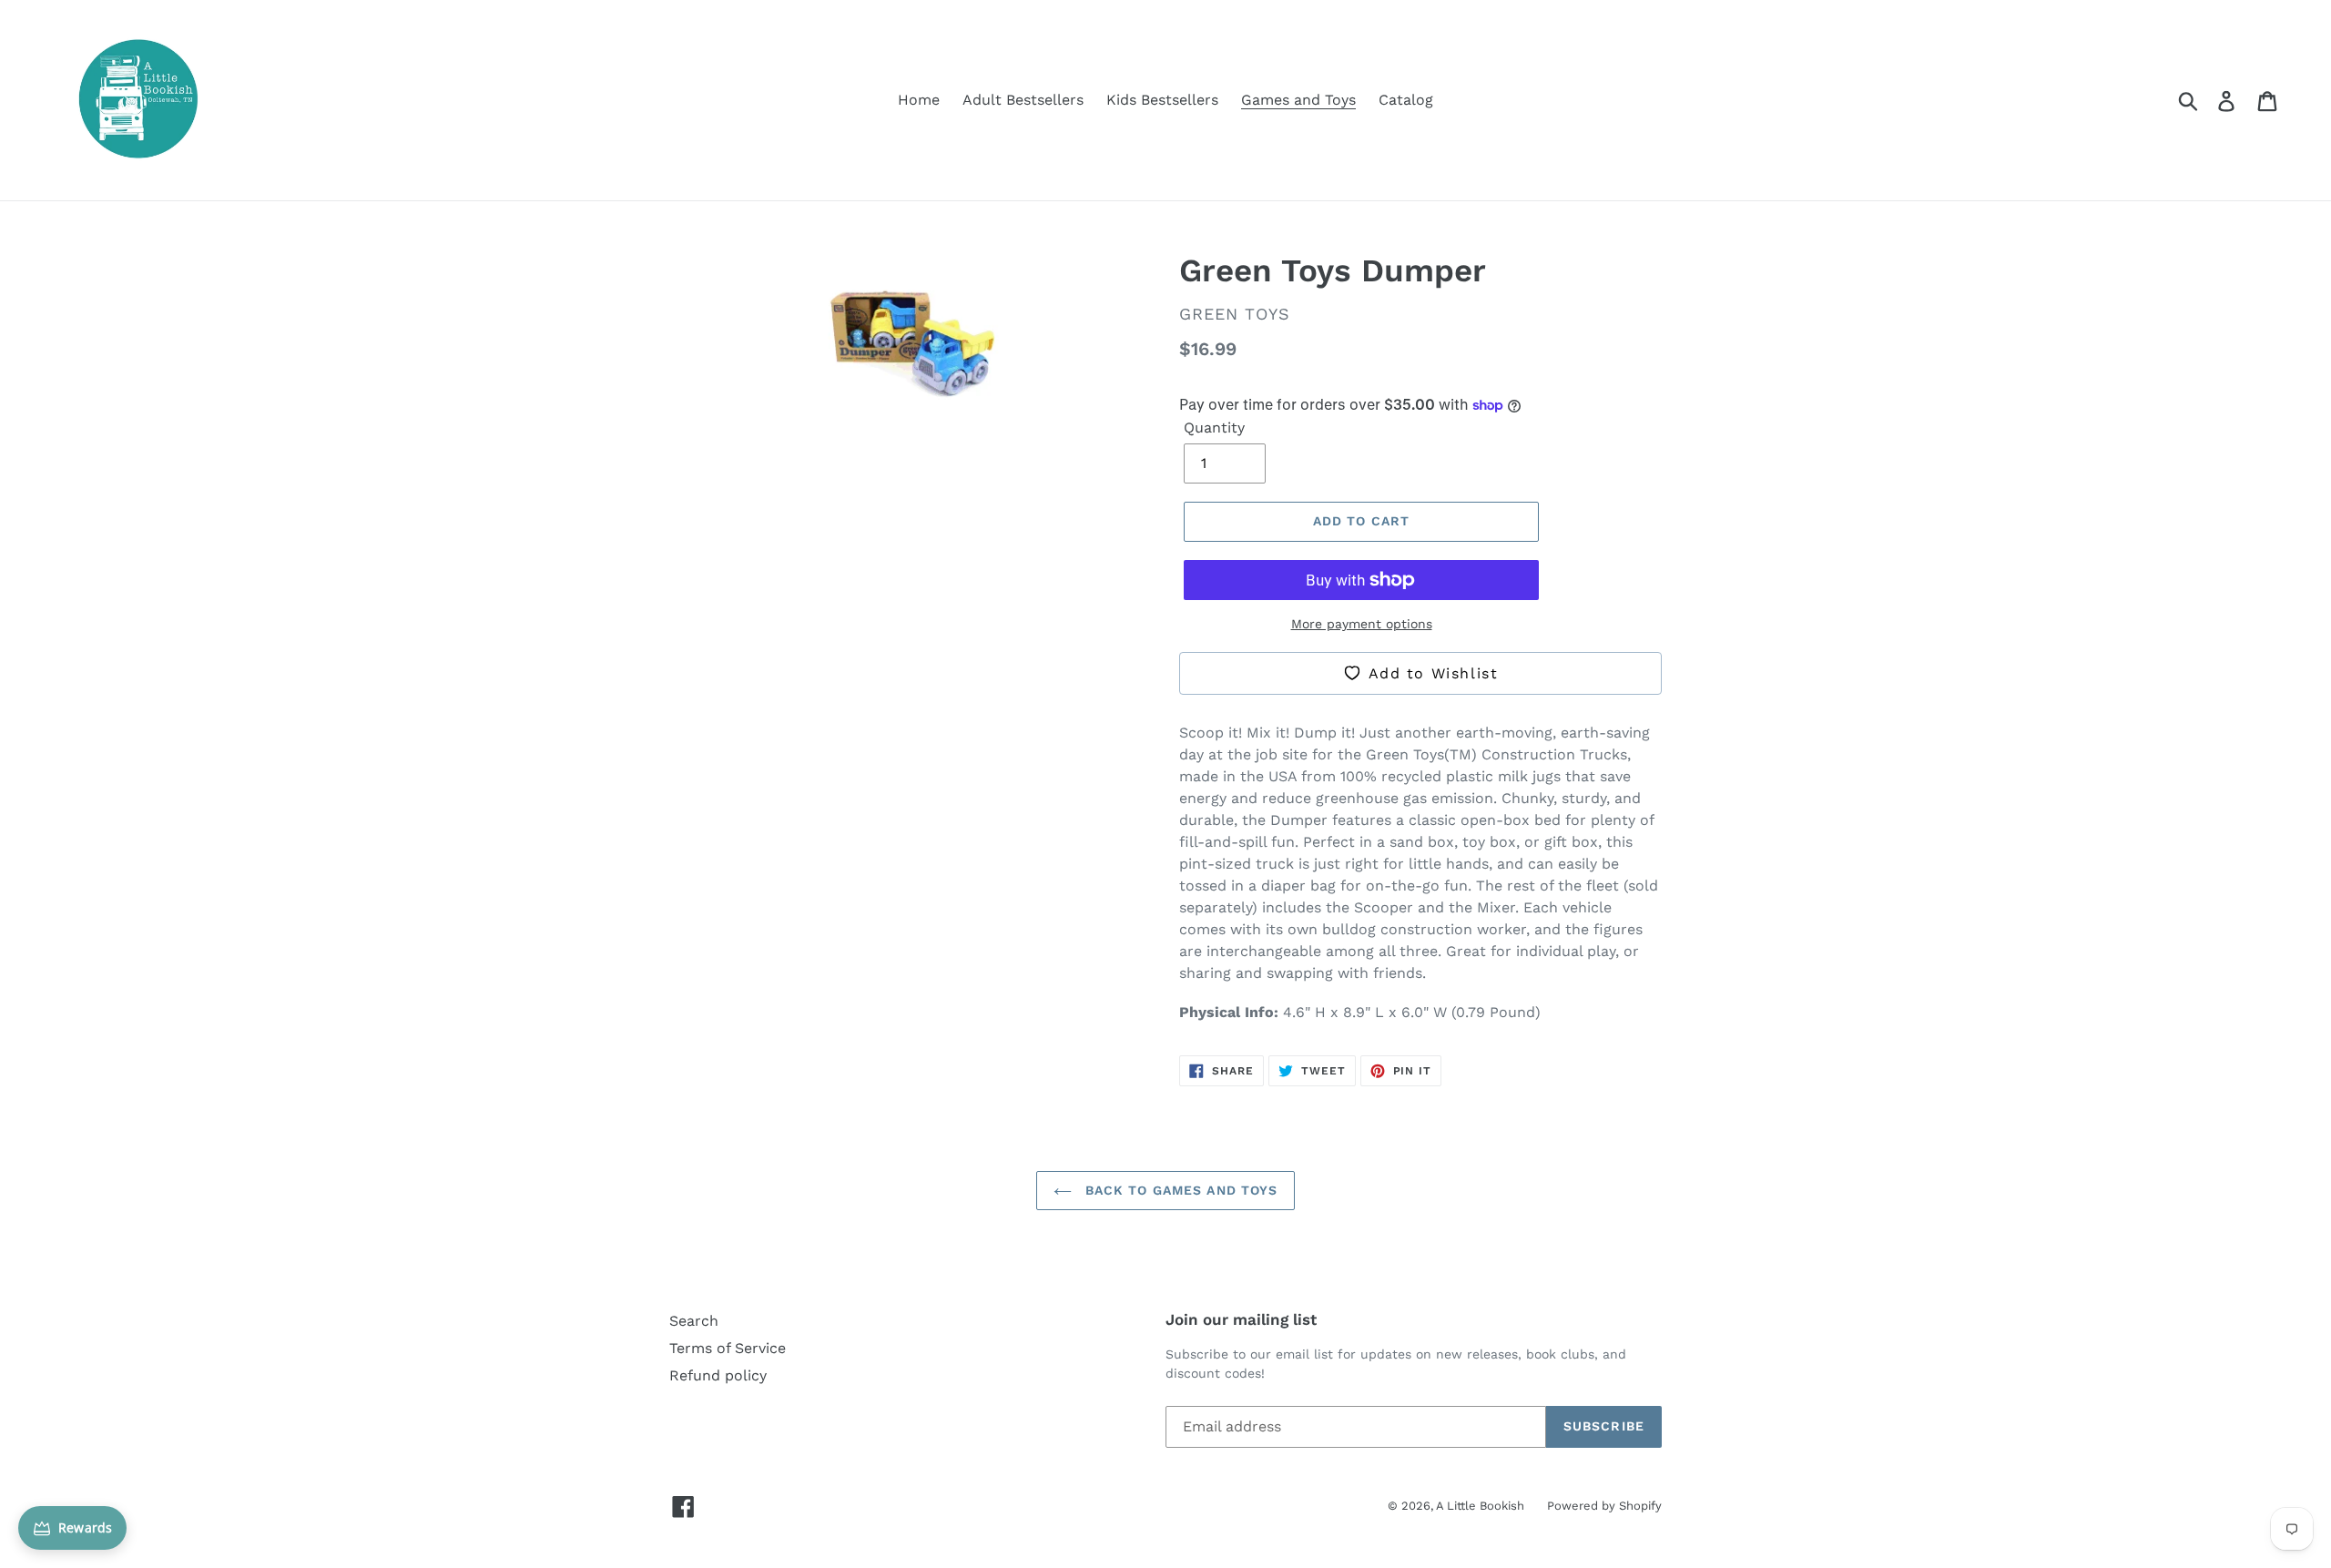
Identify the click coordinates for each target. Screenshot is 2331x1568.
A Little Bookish (1480, 1506)
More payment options (1362, 624)
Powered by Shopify (1604, 1506)
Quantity (1214, 428)
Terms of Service (728, 1348)
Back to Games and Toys (1180, 1190)
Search (694, 1321)
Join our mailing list (1241, 1319)
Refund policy (718, 1375)
